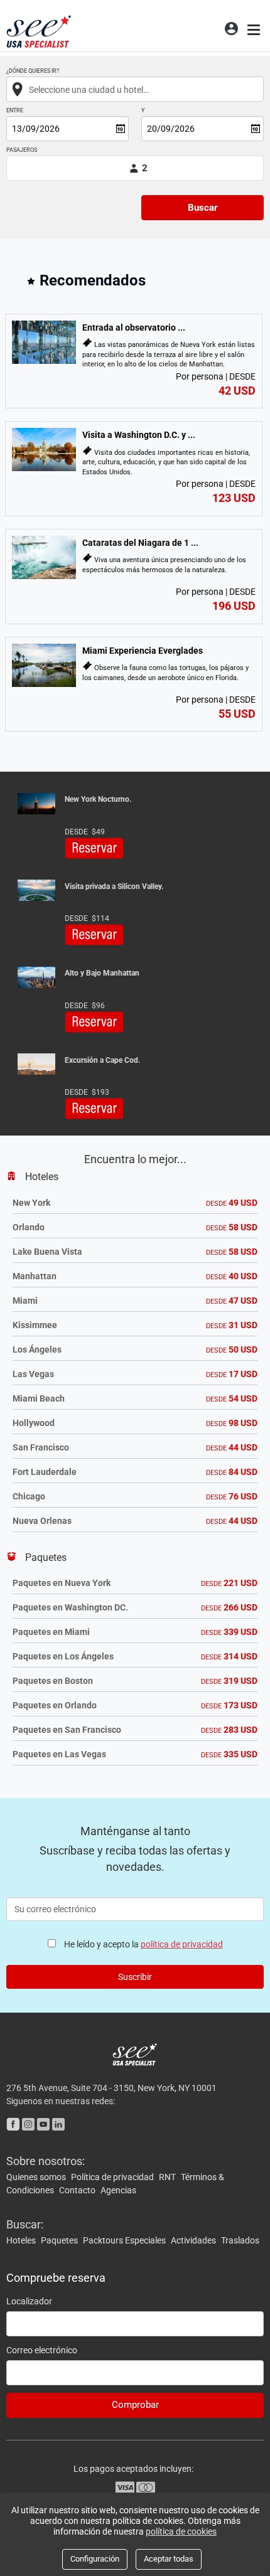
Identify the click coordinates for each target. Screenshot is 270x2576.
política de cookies (181, 2531)
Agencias (118, 2190)
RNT (168, 2177)
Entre (15, 111)
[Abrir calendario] (121, 129)
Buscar (203, 208)
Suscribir (135, 1977)
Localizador (29, 2301)
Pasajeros (22, 150)
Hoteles (22, 2240)
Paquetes (60, 2240)
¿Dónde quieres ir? (33, 71)
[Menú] (255, 28)
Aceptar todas (169, 2559)
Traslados (240, 2240)
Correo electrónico (42, 2350)
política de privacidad (182, 1944)
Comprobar (135, 2405)
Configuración (95, 2559)
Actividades (194, 2240)
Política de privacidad (113, 2177)
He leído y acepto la (143, 1944)
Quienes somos (37, 2177)
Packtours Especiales (125, 2240)
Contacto (78, 2190)
